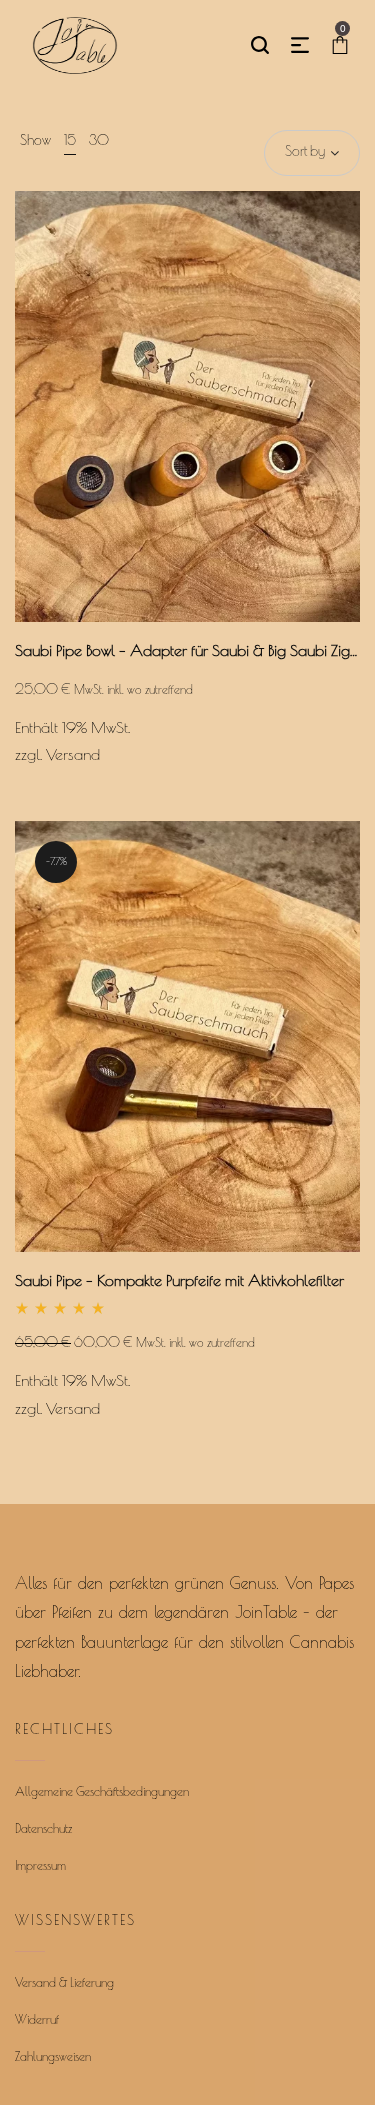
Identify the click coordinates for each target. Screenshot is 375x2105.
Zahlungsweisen (53, 2058)
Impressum (40, 1867)
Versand (73, 756)
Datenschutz (43, 1830)
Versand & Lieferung (64, 1984)
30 (99, 141)
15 (70, 141)
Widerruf (37, 2021)
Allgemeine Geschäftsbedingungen (102, 1793)
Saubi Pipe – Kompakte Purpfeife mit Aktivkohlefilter (179, 1282)
